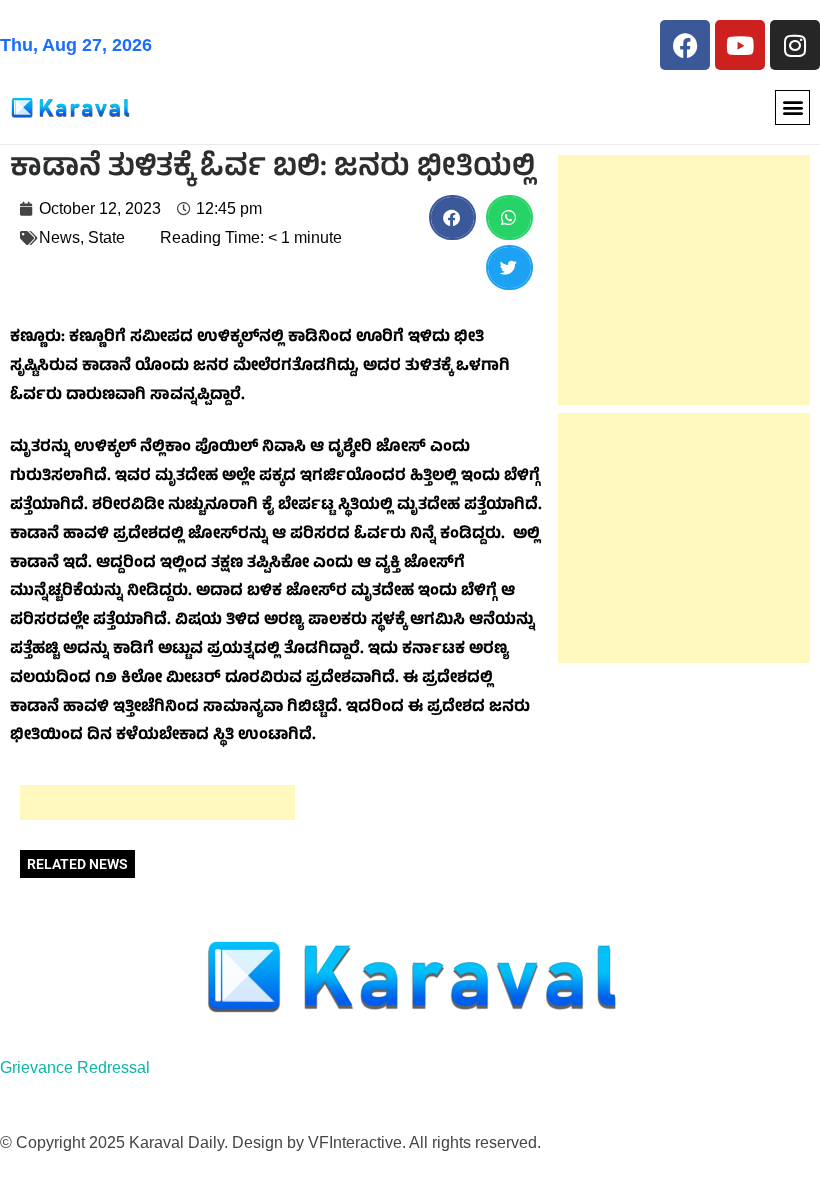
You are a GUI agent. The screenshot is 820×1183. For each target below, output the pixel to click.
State (106, 237)
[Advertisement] (157, 802)
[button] (792, 107)
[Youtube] (740, 45)
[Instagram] (795, 45)
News (59, 237)
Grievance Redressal (75, 1067)
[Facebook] (685, 45)
